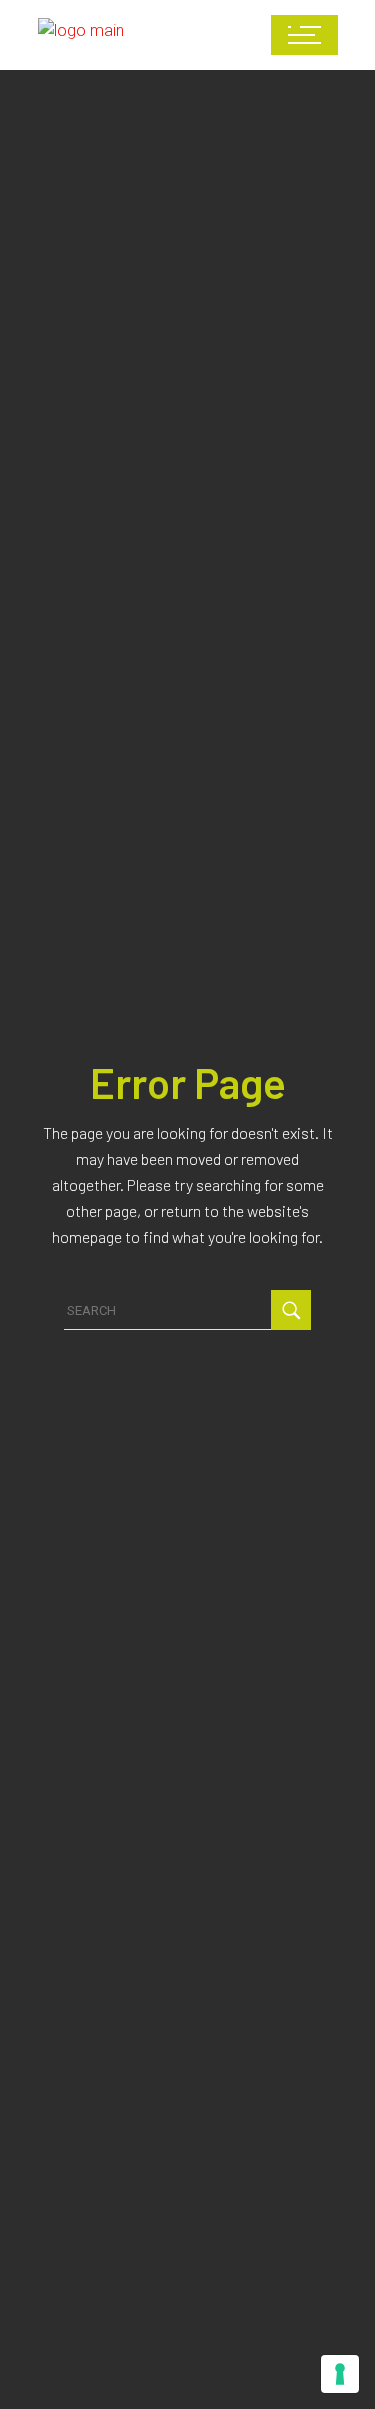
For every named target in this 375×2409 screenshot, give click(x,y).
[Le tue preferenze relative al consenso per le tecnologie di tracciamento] (340, 2374)
